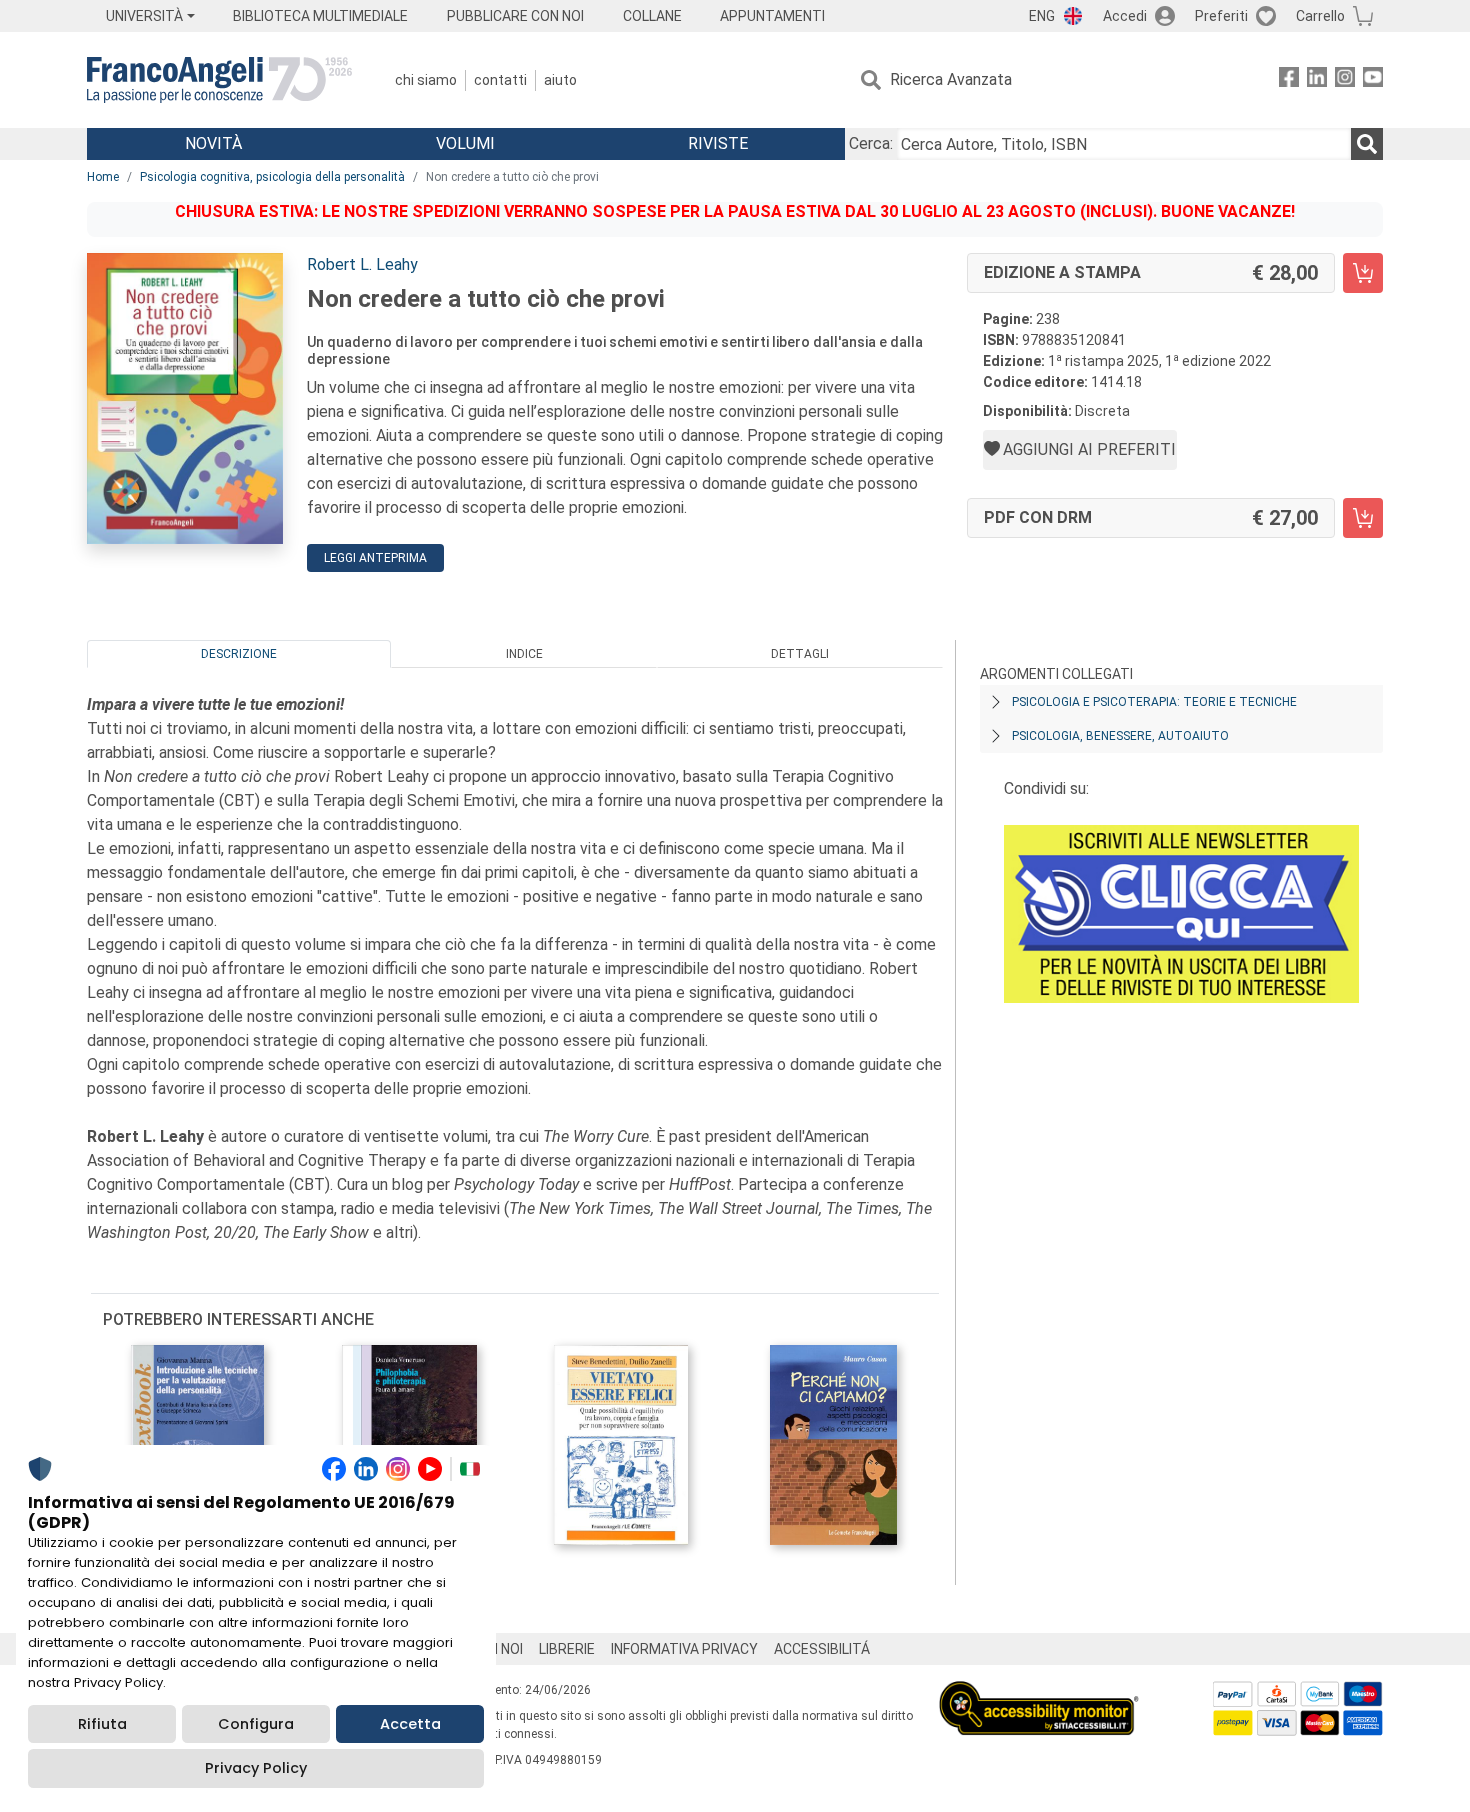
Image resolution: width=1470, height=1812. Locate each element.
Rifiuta (102, 1724)
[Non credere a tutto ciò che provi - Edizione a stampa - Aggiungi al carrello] (1363, 273)
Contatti (500, 80)
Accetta (410, 1724)
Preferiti (1221, 16)
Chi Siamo (426, 80)
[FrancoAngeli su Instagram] (1345, 80)
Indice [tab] (524, 654)
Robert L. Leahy (362, 264)
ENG (1042, 16)
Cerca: (871, 143)
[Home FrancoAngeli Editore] (219, 80)
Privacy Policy (256, 1768)
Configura (256, 1724)
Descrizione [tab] (239, 654)
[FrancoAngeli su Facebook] (1289, 80)
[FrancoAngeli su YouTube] (1373, 80)
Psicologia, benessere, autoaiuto (1120, 736)
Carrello (1320, 16)
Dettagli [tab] (800, 654)
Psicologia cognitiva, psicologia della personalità (272, 177)
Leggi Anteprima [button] (375, 558)
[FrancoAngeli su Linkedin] (1317, 80)
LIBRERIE (567, 1649)
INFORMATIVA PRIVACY (684, 1649)
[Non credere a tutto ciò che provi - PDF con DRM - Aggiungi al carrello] (1363, 518)
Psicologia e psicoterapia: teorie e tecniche (1154, 702)
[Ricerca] (1367, 144)
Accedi (1125, 16)
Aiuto (560, 80)
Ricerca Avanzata (951, 79)
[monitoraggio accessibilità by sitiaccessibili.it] (1039, 1692)
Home (103, 177)
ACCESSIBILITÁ (822, 1649)
